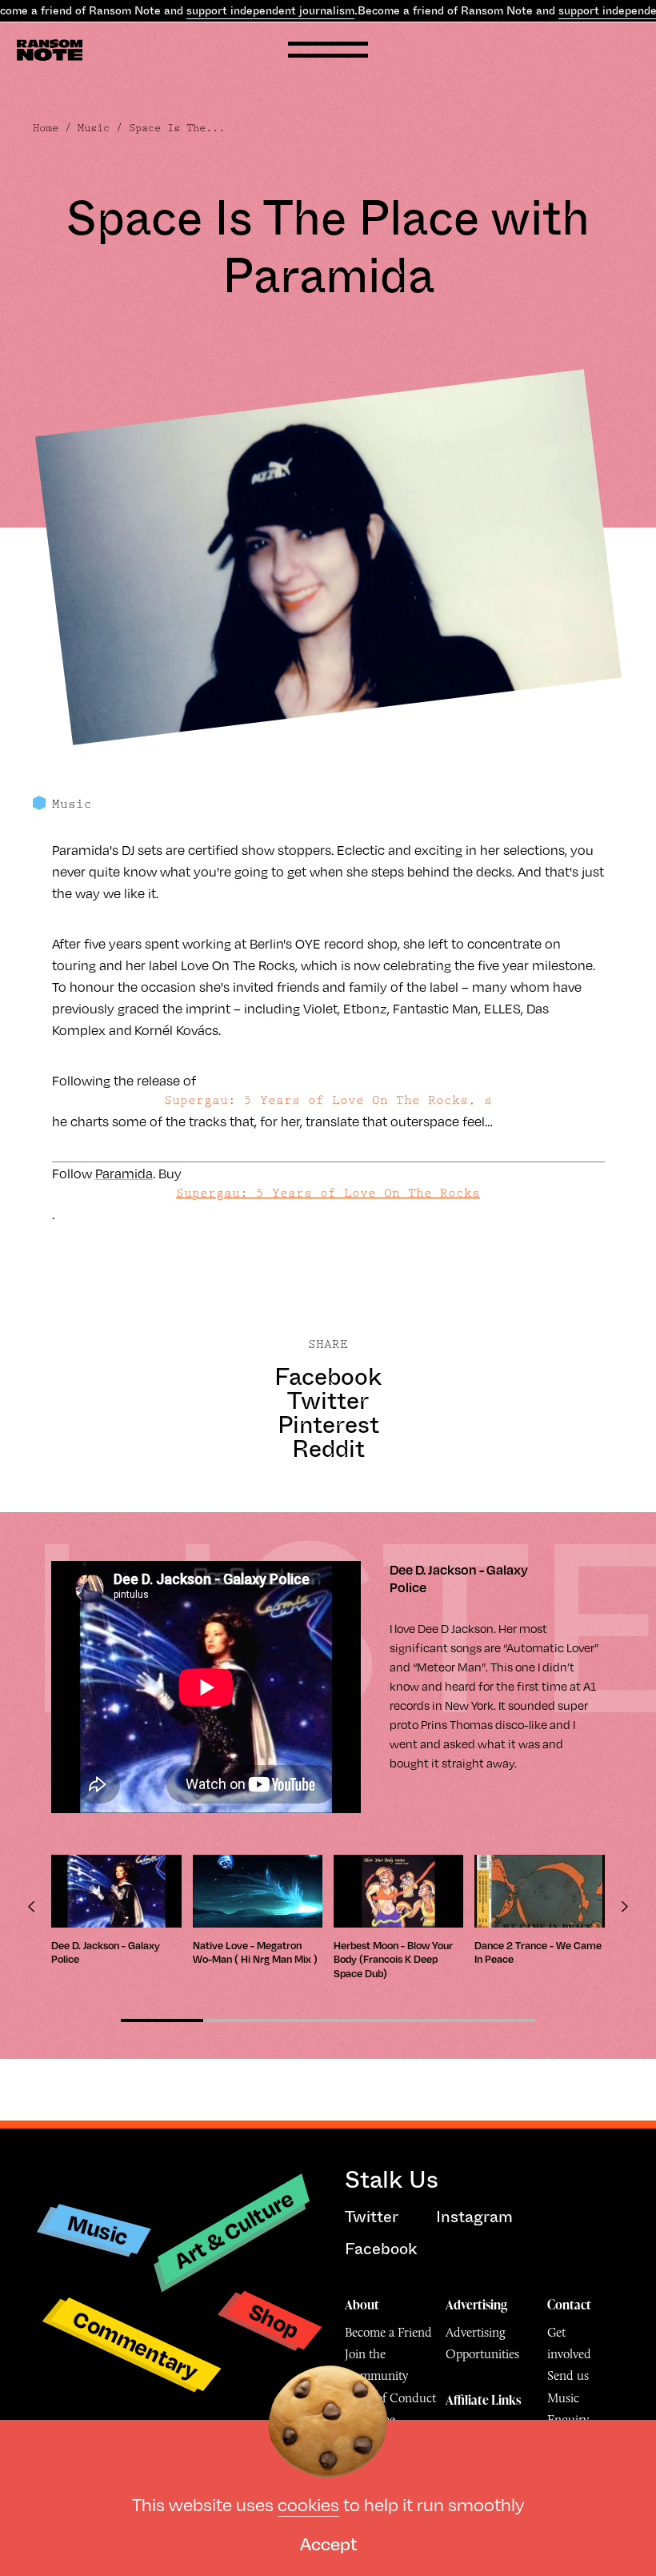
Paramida (124, 1173)
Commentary (136, 2344)
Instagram (474, 2217)
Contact (569, 2305)
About (362, 2305)
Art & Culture (234, 2229)
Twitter (328, 1401)
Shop (274, 2320)
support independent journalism (270, 10)
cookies (308, 2504)
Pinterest (328, 1425)
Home (46, 128)
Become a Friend (388, 2332)
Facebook (328, 1377)
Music (94, 128)
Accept (328, 2543)
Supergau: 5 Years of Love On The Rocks (328, 1193)
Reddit (328, 1449)
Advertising (476, 2305)
